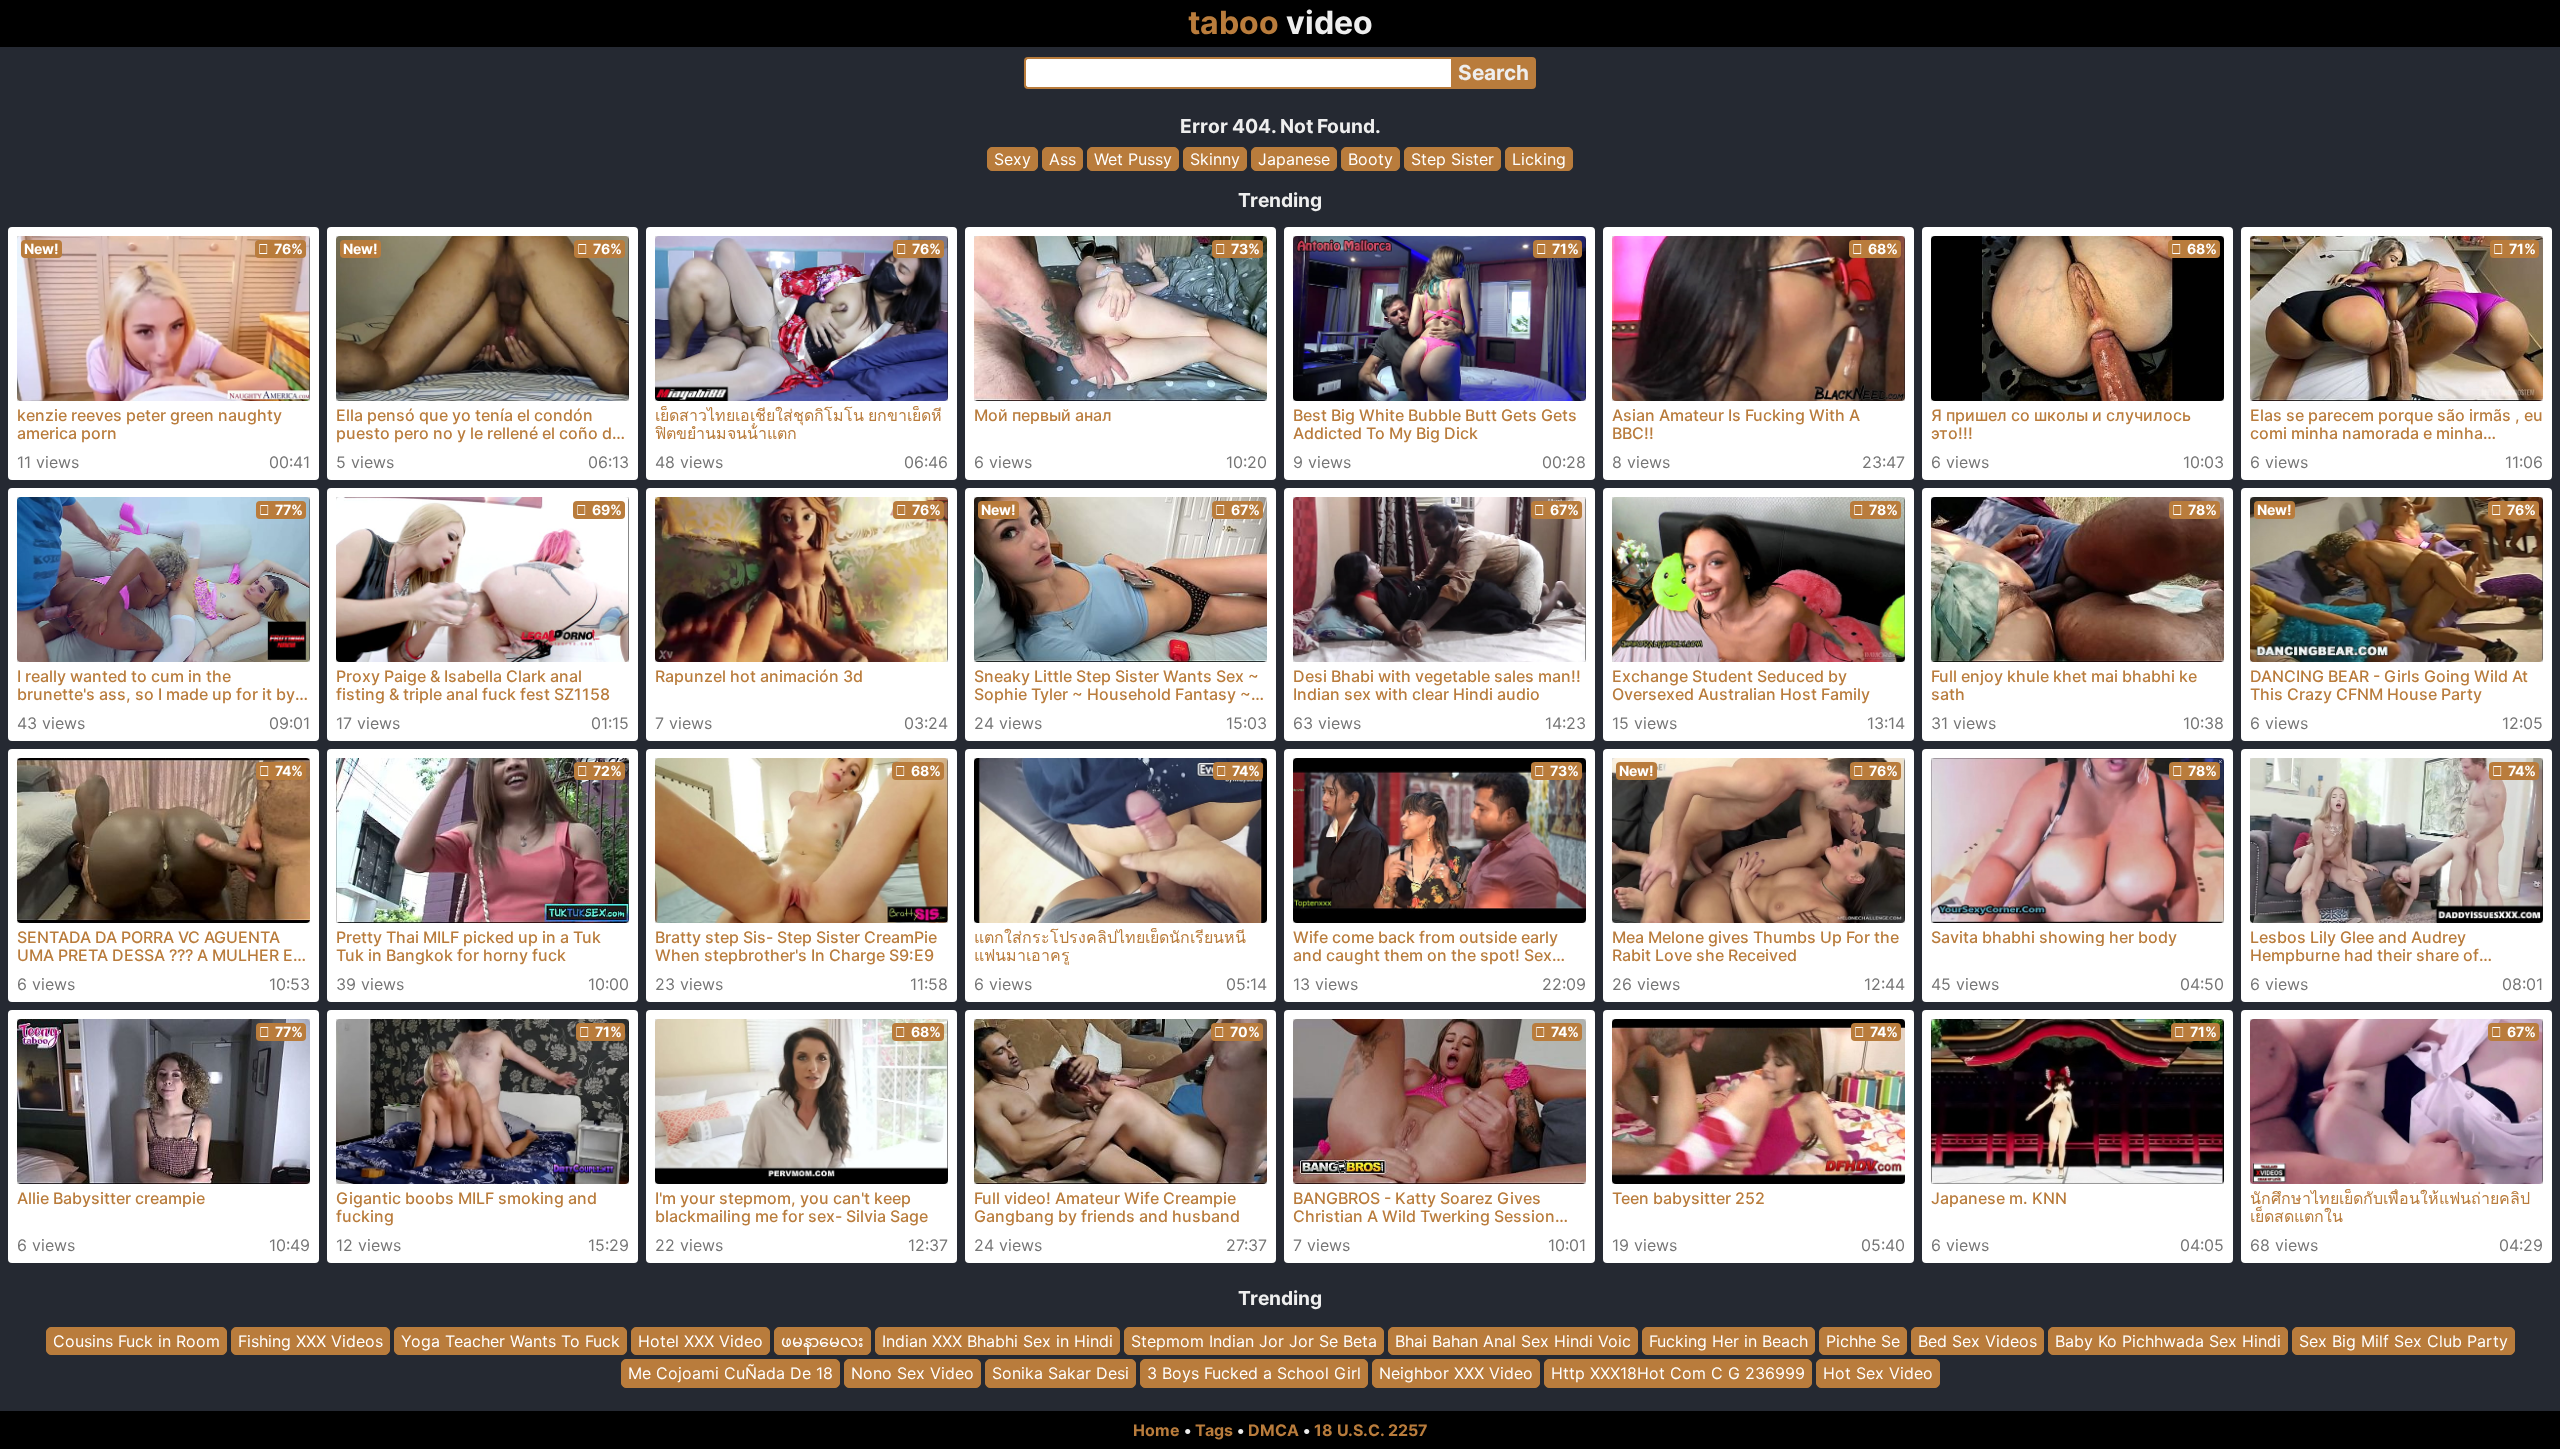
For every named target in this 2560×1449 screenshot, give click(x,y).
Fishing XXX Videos (310, 1341)
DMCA (1273, 1430)
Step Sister (1452, 159)
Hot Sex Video (1878, 1374)
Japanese (1294, 159)
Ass (1062, 159)
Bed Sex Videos (1977, 1341)
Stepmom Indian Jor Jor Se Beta (1254, 1341)
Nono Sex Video (912, 1374)
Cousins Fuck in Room (136, 1341)
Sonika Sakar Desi (1060, 1374)
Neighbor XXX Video (1456, 1374)
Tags (1214, 1430)
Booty (1370, 159)
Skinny (1215, 159)
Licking (1539, 159)
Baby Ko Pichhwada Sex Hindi (2168, 1341)
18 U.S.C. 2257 (1371, 1430)
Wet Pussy (1133, 159)
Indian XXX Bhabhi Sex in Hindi (997, 1341)
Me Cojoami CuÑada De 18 (730, 1374)
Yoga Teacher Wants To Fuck (510, 1341)
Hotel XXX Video (700, 1341)
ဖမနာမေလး (822, 1341)
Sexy (1012, 159)
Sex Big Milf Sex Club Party (2403, 1341)
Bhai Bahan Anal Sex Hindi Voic (1513, 1341)
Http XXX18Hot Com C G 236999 (1678, 1374)
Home (1156, 1430)
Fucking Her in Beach (1728, 1341)
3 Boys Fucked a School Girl (1254, 1374)
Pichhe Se (1863, 1341)
